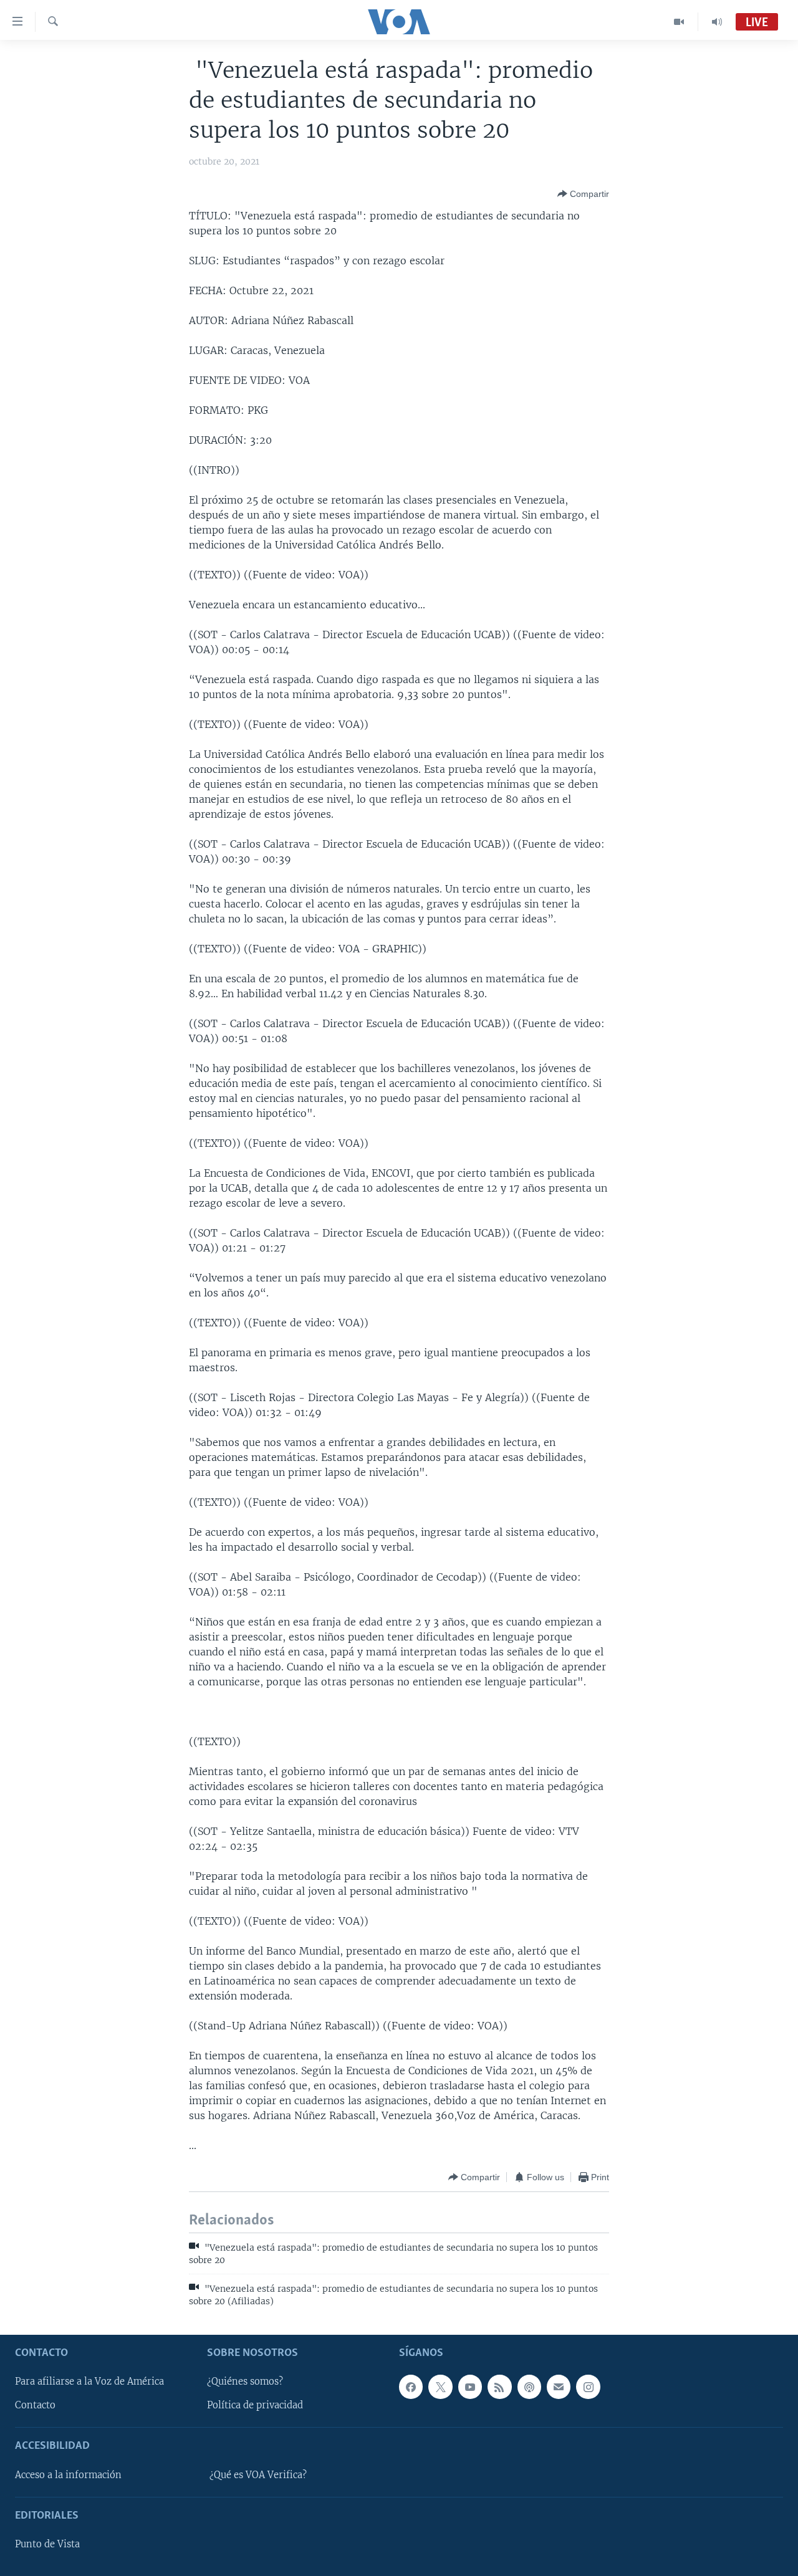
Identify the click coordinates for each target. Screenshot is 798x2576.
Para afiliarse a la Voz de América (89, 2382)
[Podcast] (529, 2387)
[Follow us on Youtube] (470, 2387)
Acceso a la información (68, 2475)
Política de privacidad (255, 2405)
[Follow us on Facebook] (411, 2387)
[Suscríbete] (559, 2387)
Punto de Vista (47, 2544)
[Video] (679, 22)
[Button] (583, 194)
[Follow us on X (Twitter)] (440, 2387)
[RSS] (499, 2387)
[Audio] (717, 22)
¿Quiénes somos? (245, 2382)
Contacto (35, 2405)
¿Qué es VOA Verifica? (258, 2475)
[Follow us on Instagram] (588, 2387)
